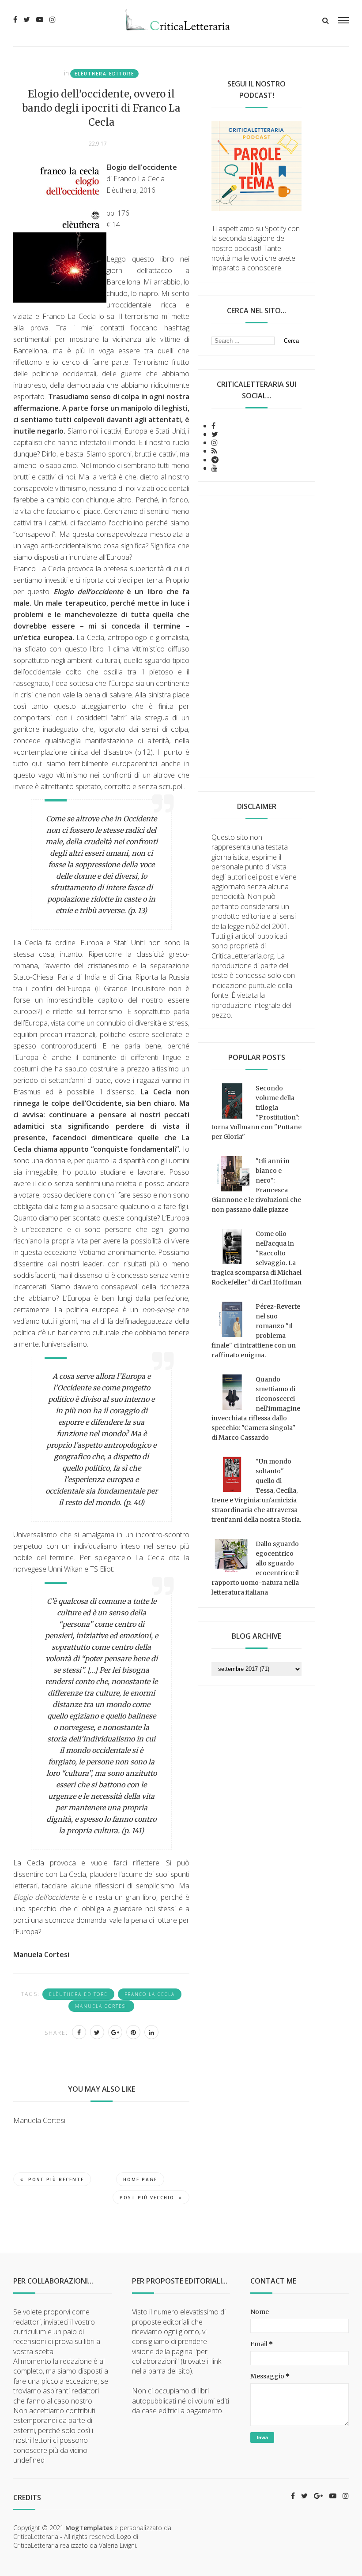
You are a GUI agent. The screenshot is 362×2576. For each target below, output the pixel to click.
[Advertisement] (256, 637)
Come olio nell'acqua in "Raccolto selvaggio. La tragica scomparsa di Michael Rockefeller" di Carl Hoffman (256, 1258)
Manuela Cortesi (101, 2006)
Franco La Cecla (150, 1994)
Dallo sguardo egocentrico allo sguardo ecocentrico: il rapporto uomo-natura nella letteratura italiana (255, 1568)
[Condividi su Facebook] (79, 2032)
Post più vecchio (147, 2198)
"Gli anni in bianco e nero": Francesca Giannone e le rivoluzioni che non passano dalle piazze (256, 1185)
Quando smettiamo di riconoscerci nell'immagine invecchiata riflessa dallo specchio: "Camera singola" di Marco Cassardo (256, 1408)
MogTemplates (89, 2528)
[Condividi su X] (97, 2032)
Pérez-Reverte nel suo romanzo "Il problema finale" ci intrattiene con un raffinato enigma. (256, 1331)
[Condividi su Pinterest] (133, 2032)
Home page (140, 2179)
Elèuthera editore (104, 74)
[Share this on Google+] (115, 2032)
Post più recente (56, 2179)
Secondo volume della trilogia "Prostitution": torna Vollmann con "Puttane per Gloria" (256, 1112)
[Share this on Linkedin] (151, 2032)
